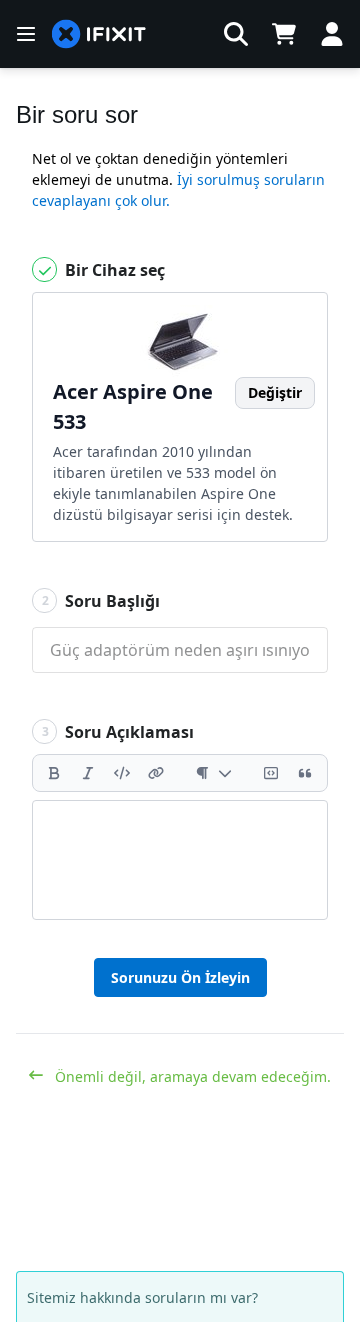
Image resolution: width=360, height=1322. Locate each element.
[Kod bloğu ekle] (271, 773)
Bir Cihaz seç (113, 270)
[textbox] (180, 860)
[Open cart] (284, 34)
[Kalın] (54, 773)
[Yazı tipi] (213, 773)
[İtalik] (88, 773)
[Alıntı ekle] (305, 773)
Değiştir (275, 392)
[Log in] (332, 34)
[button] (236, 34)
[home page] (99, 34)
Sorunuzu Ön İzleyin (180, 977)
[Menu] (26, 34)
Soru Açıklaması (118, 732)
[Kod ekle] (122, 773)
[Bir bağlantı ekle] (156, 773)
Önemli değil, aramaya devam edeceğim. (191, 1076)
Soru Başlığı (101, 601)
